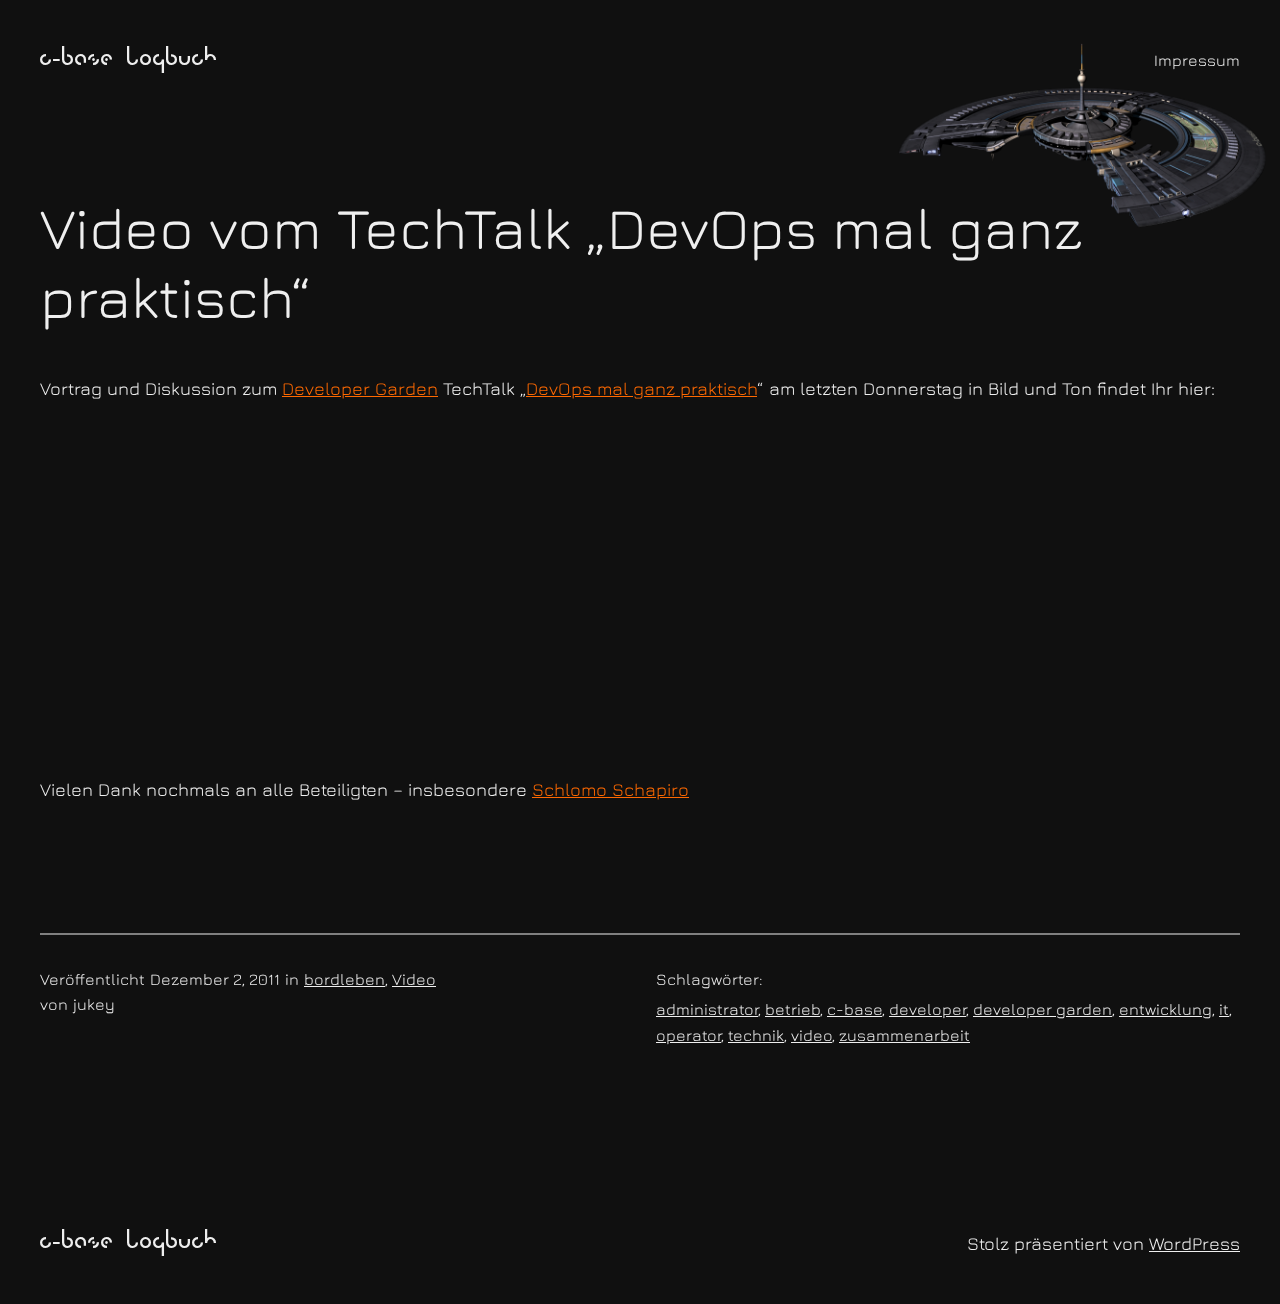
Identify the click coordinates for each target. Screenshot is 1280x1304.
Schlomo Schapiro (610, 789)
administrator (707, 1009)
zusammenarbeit (904, 1035)
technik (756, 1035)
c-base (854, 1009)
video (811, 1035)
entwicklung (1165, 1009)
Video (414, 979)
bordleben (344, 979)
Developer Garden (360, 388)
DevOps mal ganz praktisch (641, 388)
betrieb (792, 1009)
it (1224, 1009)
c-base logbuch (129, 60)
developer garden (1042, 1009)
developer (927, 1009)
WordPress (1194, 1243)
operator (688, 1035)
